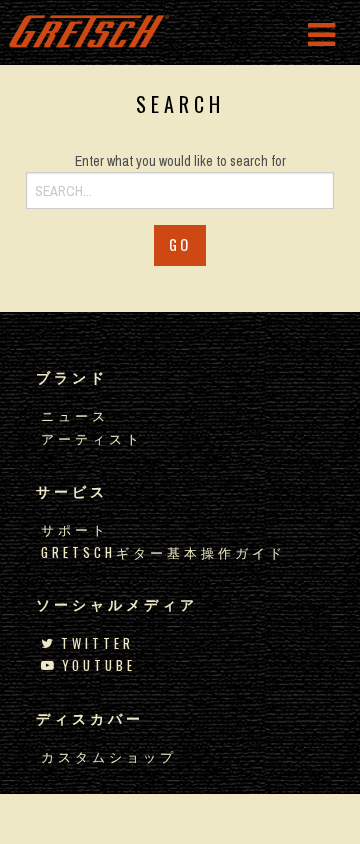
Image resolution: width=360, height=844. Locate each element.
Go (180, 244)
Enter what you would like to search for (180, 161)
